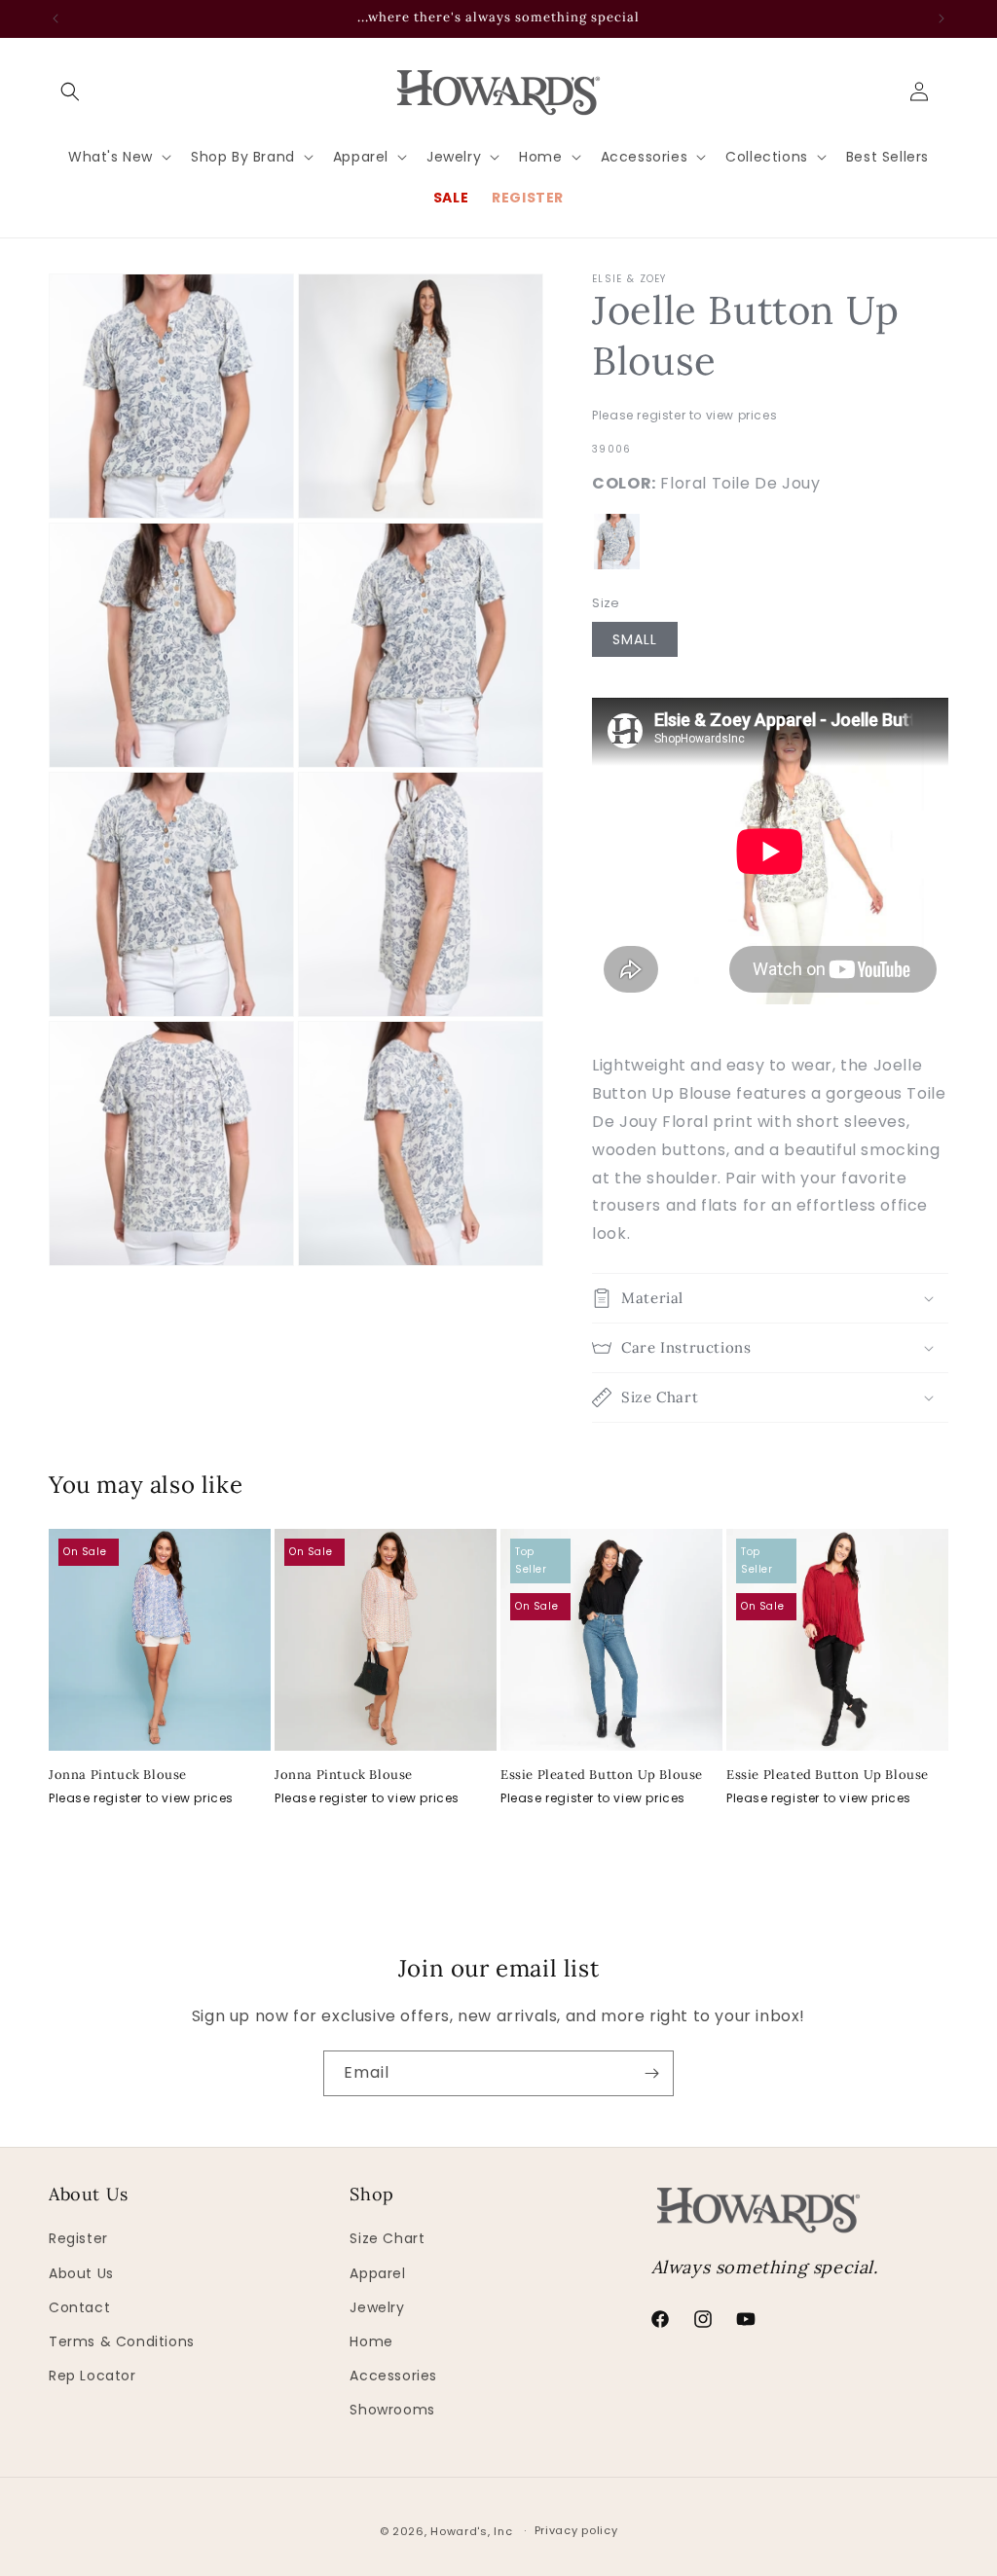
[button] (70, 91)
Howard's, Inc (471, 2531)
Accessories (393, 2376)
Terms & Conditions (122, 2341)
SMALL (635, 639)
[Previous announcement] (55, 18)
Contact (79, 2307)
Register (78, 2238)
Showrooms (392, 2410)
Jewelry (377, 2307)
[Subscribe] (651, 2073)
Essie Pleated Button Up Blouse (602, 1775)
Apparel (377, 2273)
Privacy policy (576, 2530)
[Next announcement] (942, 18)
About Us (81, 2273)
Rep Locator (92, 2376)
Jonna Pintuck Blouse (118, 1775)
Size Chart (387, 2238)
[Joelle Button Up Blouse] (617, 542)
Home (371, 2341)
